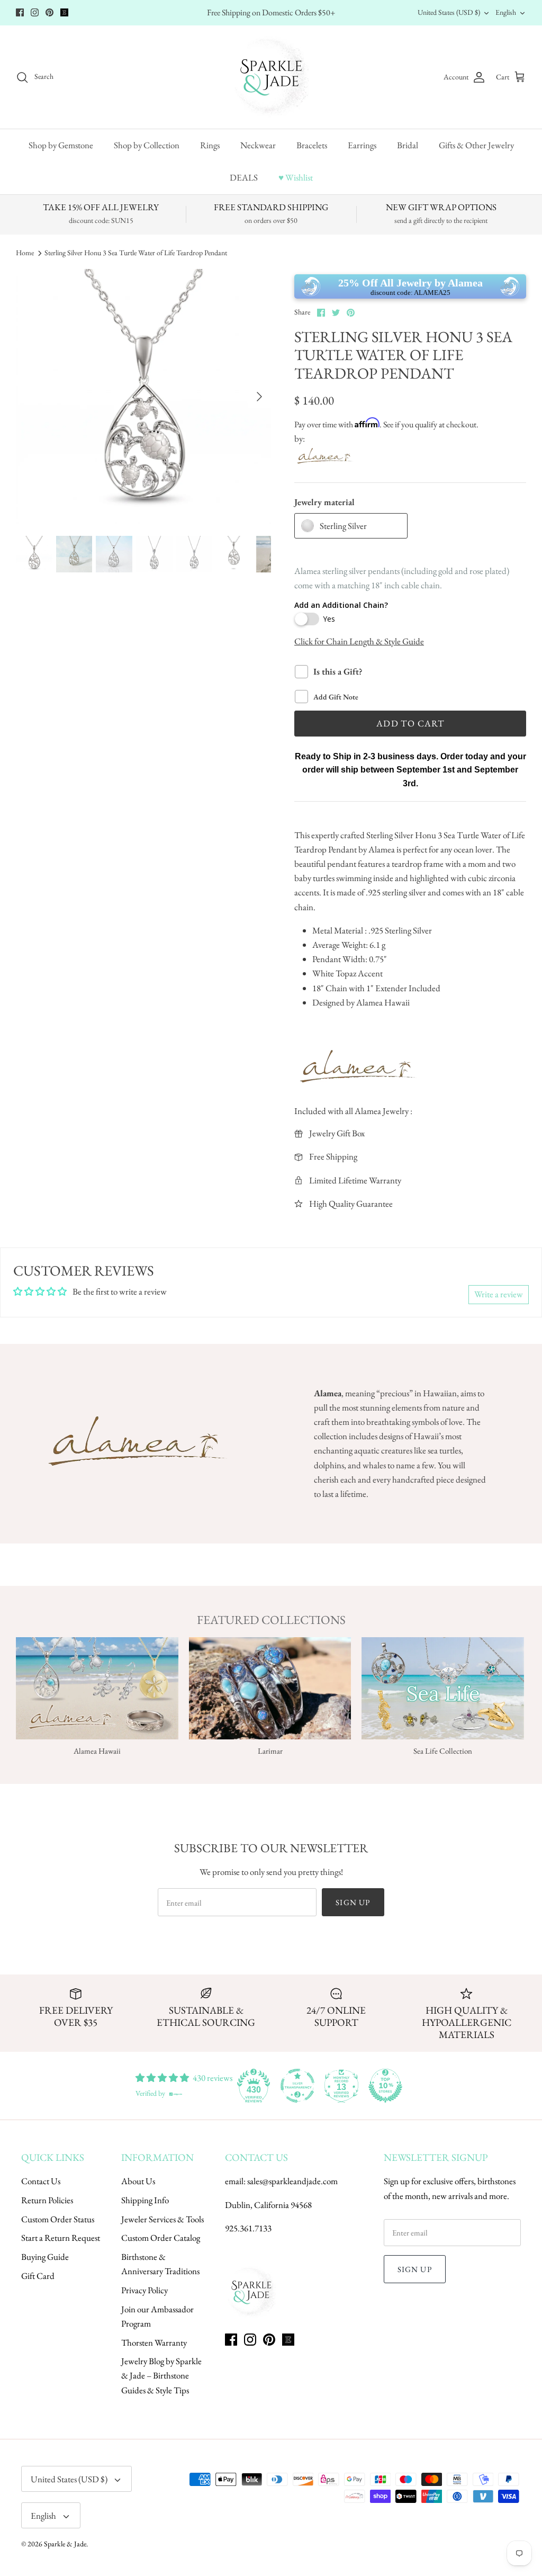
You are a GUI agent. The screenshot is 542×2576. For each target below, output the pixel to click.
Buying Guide (45, 2257)
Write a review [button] (499, 1294)
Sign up (353, 1902)
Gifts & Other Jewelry (476, 145)
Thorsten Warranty (154, 2342)
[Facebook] (20, 12)
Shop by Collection (147, 145)
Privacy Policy (144, 2290)
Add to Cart (410, 723)
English (506, 12)
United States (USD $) (449, 12)
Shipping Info (145, 2200)
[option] (143, 397)
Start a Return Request (61, 2238)
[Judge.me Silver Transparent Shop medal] (297, 2086)
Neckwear (258, 145)
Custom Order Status (58, 2219)
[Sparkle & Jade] (271, 77)
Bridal (408, 145)
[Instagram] (35, 12)
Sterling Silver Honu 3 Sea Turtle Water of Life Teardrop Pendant (136, 253)
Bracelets (312, 145)
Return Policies (47, 2200)
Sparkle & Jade (65, 2544)
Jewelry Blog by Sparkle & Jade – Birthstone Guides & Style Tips (161, 2375)
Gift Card (38, 2276)
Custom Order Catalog (161, 2238)
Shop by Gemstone (61, 145)
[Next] (259, 397)
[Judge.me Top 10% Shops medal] (385, 2086)
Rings (210, 145)
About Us (138, 2181)
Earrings (362, 145)
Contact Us (41, 2181)
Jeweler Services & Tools (162, 2219)
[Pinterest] (49, 12)
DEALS (244, 177)
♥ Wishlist (296, 177)
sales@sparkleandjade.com (292, 2181)
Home (25, 253)
